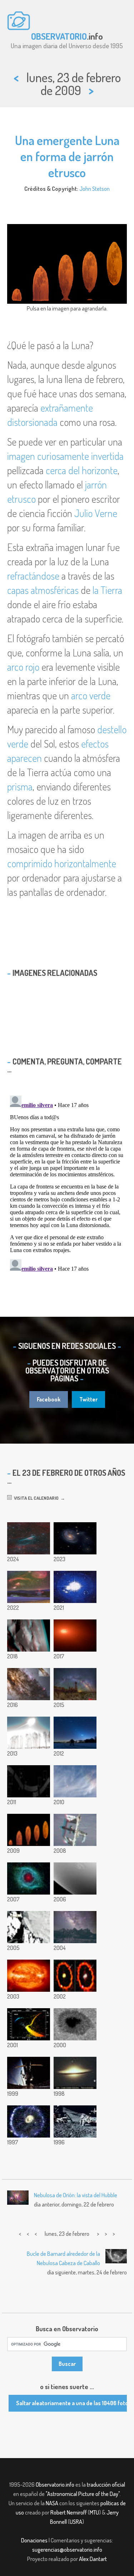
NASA (52, 2503)
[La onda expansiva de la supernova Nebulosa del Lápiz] (29, 1538)
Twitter (88, 1399)
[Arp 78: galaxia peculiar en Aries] (75, 1538)
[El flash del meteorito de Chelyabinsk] (29, 1733)
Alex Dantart (93, 2559)
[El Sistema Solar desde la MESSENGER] (29, 1781)
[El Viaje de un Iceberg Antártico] (29, 1927)
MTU (94, 2512)
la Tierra (107, 590)
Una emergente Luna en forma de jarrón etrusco (67, 156)
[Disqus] (67, 1182)
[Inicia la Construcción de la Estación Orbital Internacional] (29, 2073)
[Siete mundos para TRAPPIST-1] (75, 1636)
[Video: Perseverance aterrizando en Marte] (75, 1587)
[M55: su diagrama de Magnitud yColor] (29, 2024)
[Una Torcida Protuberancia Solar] (29, 1976)
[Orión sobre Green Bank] (29, 1587)
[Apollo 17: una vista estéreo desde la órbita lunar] (29, 1636)
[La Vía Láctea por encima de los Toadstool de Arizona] (75, 1684)
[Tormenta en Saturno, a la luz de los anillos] (75, 1878)
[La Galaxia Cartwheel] (29, 2121)
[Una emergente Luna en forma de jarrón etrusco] (29, 1830)
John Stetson (95, 189)
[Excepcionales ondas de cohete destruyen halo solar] (75, 1781)
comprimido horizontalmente (62, 863)
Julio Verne (96, 513)
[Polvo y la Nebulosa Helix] (29, 1878)
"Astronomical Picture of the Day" (83, 2494)
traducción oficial (106, 2485)
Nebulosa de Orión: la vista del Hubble (76, 2195)
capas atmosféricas (43, 590)
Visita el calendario (35, 1498)
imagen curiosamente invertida (65, 456)
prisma (20, 786)
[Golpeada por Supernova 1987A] (75, 1976)
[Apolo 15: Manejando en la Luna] (75, 2121)
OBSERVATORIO (59, 36)
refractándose (33, 576)
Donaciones (34, 2540)
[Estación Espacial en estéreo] (75, 1830)
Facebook (49, 1399)
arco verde (91, 695)
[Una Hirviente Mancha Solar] (75, 2024)
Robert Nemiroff (69, 2512)
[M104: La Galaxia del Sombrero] (75, 2073)
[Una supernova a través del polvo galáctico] (29, 1684)
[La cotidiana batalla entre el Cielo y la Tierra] (75, 1927)
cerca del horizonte (82, 470)
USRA (76, 2522)
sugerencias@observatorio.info (67, 2550)
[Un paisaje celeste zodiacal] (75, 1733)
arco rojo (23, 667)
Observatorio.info (55, 2485)
